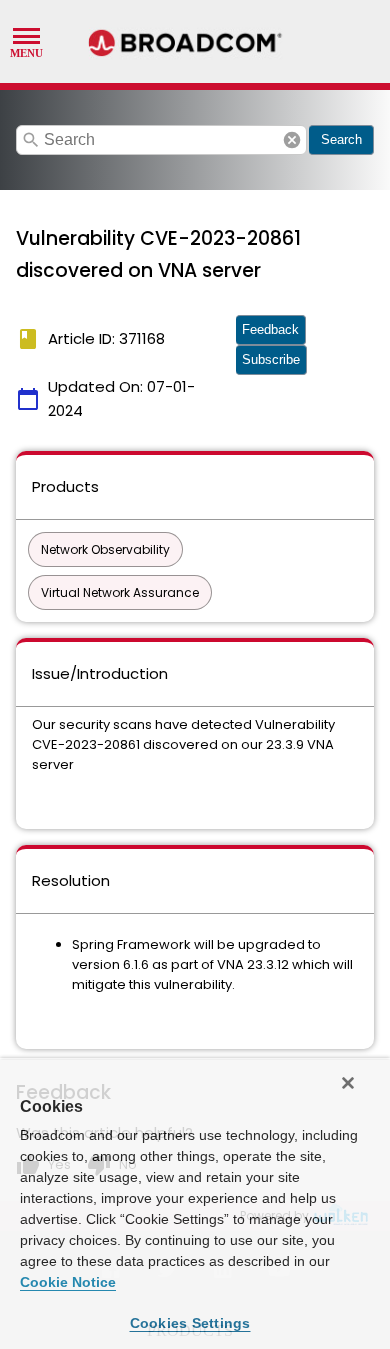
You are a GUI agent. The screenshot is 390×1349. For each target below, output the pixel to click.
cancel (292, 140)
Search (341, 139)
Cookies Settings (190, 1323)
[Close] (348, 1083)
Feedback (270, 329)
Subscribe (271, 359)
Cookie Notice (68, 1282)
